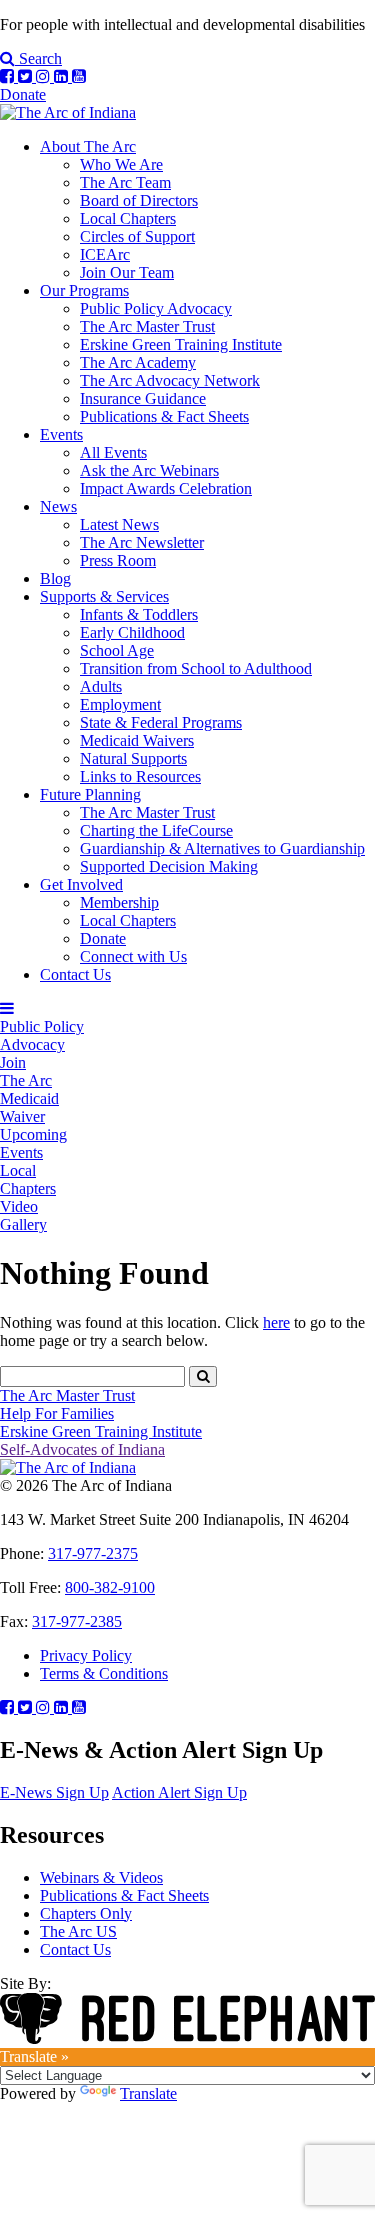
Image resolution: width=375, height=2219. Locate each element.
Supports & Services (104, 596)
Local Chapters (128, 218)
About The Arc (88, 146)
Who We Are (121, 164)
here (276, 1322)
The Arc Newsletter (142, 542)
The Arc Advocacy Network (170, 380)
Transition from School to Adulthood (196, 668)
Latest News (119, 524)
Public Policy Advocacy (156, 308)
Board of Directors (139, 200)
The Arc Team (125, 182)
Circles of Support (137, 236)
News (58, 506)
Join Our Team (127, 272)
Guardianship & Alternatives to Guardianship (222, 848)
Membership (119, 902)
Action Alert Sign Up (179, 1792)
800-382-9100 (110, 1587)
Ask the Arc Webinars (149, 470)
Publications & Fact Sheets (164, 416)
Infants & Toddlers (139, 614)
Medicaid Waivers (137, 740)
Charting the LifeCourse (156, 830)
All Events (113, 452)
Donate (23, 94)
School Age (117, 650)
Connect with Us (133, 956)
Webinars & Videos (101, 1877)
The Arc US (78, 1931)
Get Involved (81, 884)
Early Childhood (132, 632)
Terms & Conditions (104, 1673)
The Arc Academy (138, 362)
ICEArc (105, 254)
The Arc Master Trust (147, 326)
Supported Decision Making (169, 866)
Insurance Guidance (143, 398)
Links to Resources (140, 776)
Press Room (118, 560)
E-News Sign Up (54, 1792)
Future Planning (90, 794)
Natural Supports (133, 758)
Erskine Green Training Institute (181, 344)
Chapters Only (86, 1913)
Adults (101, 686)
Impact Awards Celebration (166, 488)
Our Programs (84, 290)
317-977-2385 (77, 1621)
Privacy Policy (86, 1655)
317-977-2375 (93, 1553)
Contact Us (75, 974)
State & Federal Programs (161, 722)
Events (61, 434)
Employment (120, 704)
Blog (55, 578)
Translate (148, 2093)
